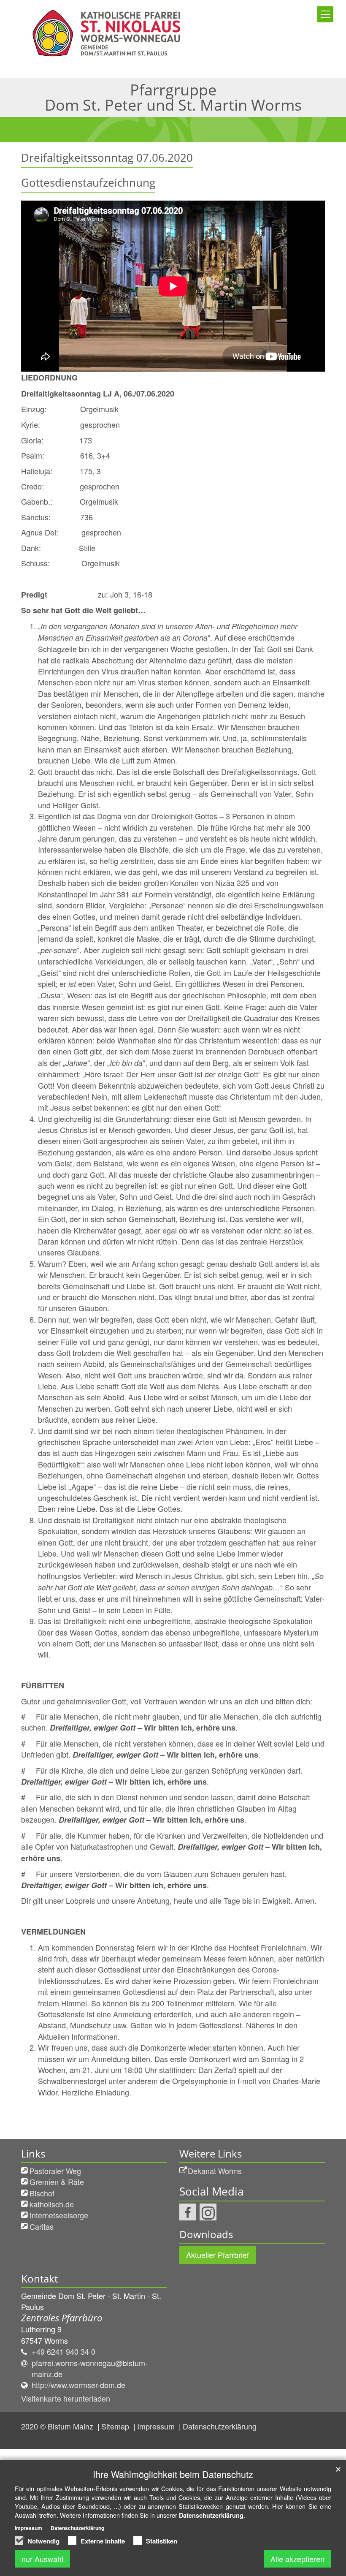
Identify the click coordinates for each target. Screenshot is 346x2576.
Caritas (42, 2226)
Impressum (157, 2426)
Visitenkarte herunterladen (66, 2398)
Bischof (42, 2193)
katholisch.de (52, 2204)
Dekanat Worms (215, 2171)
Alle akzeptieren (297, 2559)
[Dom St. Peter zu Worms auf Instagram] (208, 2212)
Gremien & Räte (57, 2182)
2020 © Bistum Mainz (58, 2426)
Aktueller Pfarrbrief (218, 2255)
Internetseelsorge (59, 2215)
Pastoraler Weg (55, 2171)
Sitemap (116, 2426)
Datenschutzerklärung (220, 2426)
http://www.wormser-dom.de (78, 2385)
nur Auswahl (42, 2559)
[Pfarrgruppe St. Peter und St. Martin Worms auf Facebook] (188, 2212)
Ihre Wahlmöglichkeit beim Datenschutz (173, 2474)
